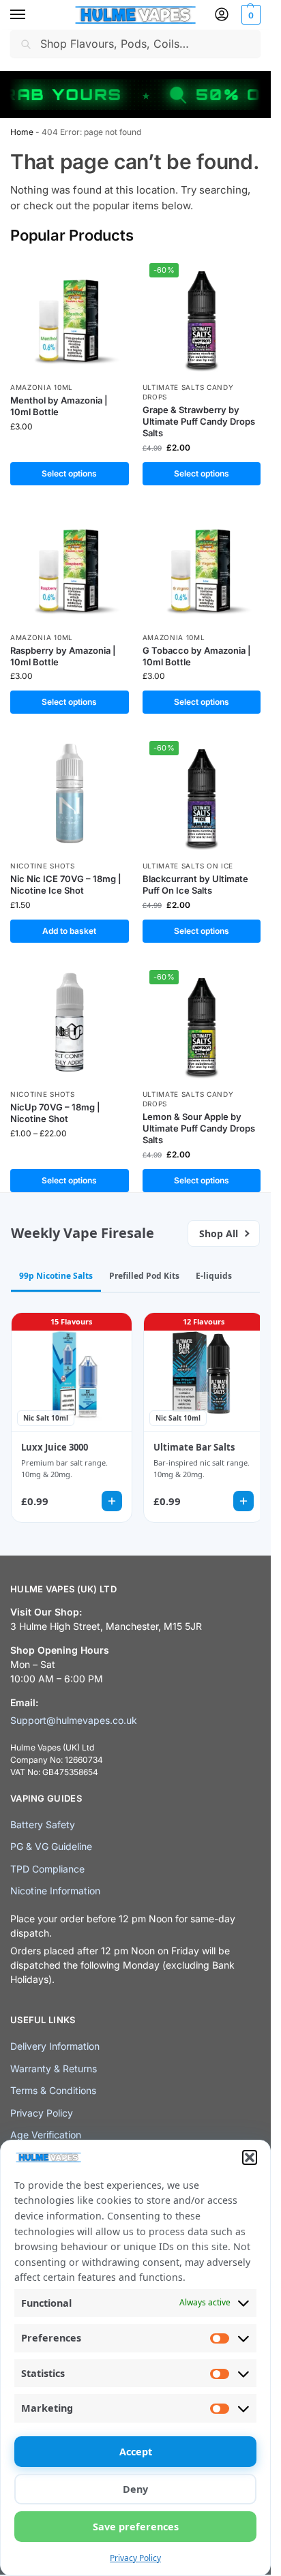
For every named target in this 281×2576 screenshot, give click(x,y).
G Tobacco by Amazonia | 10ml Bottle (197, 656)
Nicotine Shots (43, 866)
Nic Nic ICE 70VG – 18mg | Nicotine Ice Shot (66, 884)
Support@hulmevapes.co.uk (74, 1720)
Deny (135, 2489)
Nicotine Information (55, 1891)
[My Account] (222, 15)
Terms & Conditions (53, 2090)
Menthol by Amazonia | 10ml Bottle (59, 406)
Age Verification (46, 2135)
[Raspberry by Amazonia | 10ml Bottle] (70, 565)
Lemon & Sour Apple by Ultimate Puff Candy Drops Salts (199, 1128)
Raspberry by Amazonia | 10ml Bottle (63, 656)
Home (22, 132)
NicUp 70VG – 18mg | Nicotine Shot (55, 1113)
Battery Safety (43, 1824)
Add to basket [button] (69, 931)
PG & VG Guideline (51, 1846)
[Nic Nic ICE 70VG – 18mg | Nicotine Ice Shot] (70, 793)
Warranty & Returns (54, 2069)
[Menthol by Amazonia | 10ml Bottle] (70, 316)
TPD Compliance (47, 1869)
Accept (136, 2452)
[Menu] (31, 15)
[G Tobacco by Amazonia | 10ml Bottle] (202, 565)
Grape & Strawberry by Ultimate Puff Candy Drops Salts (199, 421)
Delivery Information (55, 2046)
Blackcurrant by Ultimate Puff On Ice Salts (195, 884)
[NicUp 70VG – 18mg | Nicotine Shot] (70, 1022)
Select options (69, 473)
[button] (250, 2157)
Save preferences (136, 2527)
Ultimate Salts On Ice (188, 866)
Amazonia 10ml (42, 387)
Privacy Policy (135, 2558)
